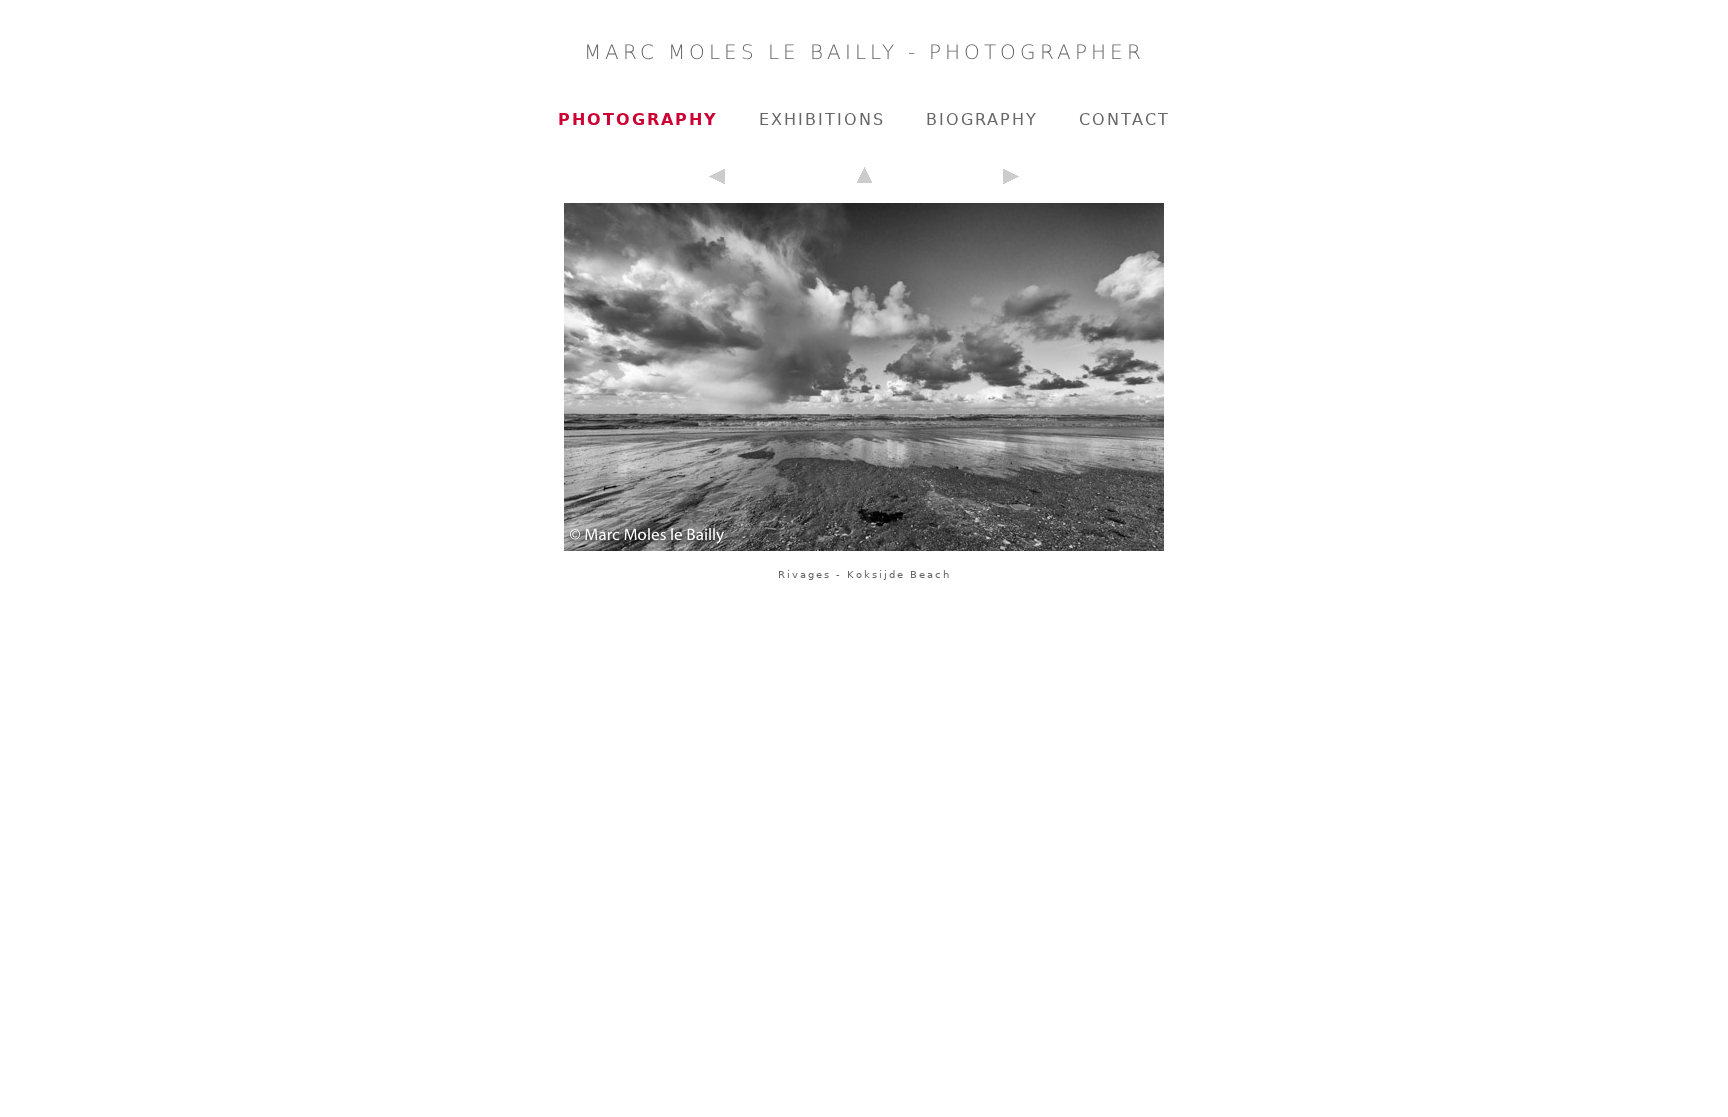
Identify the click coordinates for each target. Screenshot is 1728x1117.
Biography (982, 119)
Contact (1124, 119)
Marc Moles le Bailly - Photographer (864, 52)
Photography (638, 119)
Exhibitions (822, 119)
